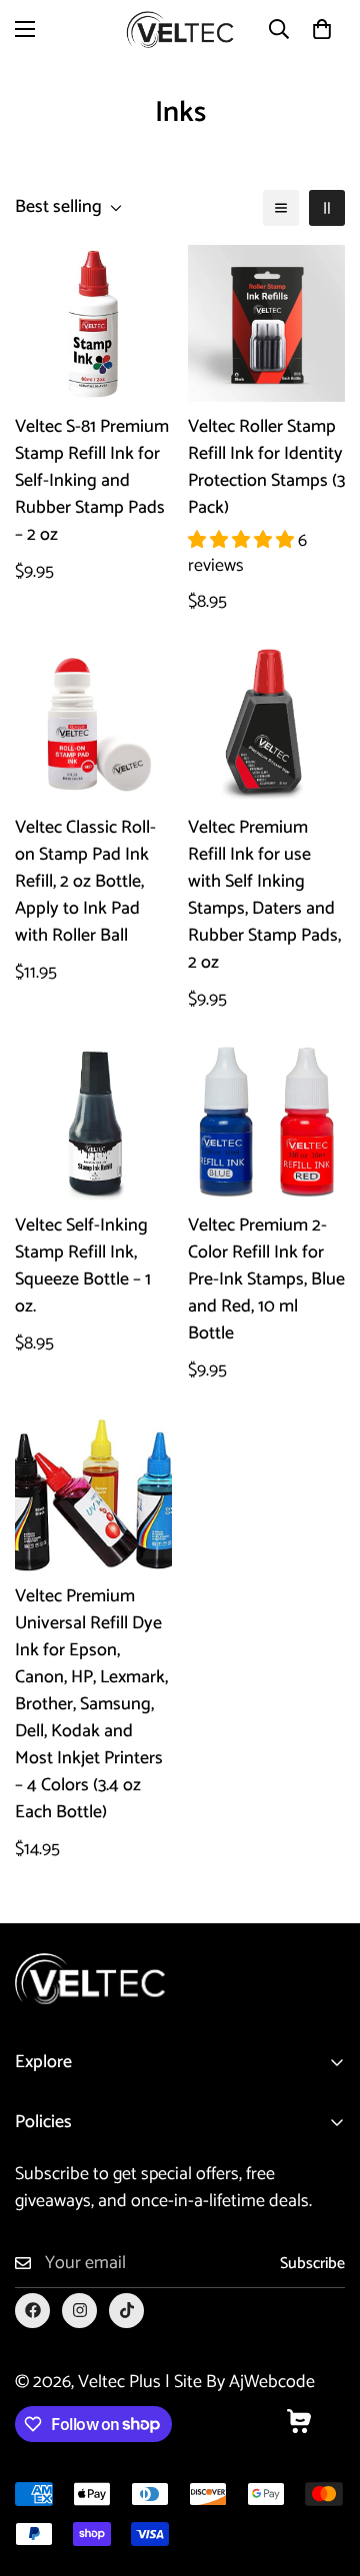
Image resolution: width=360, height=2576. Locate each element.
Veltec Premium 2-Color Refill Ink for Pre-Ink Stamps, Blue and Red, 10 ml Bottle (266, 1280)
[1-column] (281, 208)
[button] (322, 29)
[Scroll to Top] (324, 2470)
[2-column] (327, 208)
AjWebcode (272, 2382)
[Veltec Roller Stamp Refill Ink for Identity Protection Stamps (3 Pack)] (266, 323)
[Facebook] (32, 2311)
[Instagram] (79, 2311)
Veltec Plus (119, 2382)
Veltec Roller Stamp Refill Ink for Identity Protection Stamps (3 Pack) (266, 468)
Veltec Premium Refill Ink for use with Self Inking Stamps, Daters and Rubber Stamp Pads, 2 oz (264, 896)
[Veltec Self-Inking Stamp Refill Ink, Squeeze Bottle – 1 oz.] (93, 1122)
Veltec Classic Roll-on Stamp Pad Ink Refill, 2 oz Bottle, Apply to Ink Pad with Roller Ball (85, 882)
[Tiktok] (126, 2311)
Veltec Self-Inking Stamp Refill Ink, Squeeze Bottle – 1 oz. (83, 1267)
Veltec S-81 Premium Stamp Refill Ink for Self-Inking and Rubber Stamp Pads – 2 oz (92, 481)
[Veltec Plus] (180, 29)
